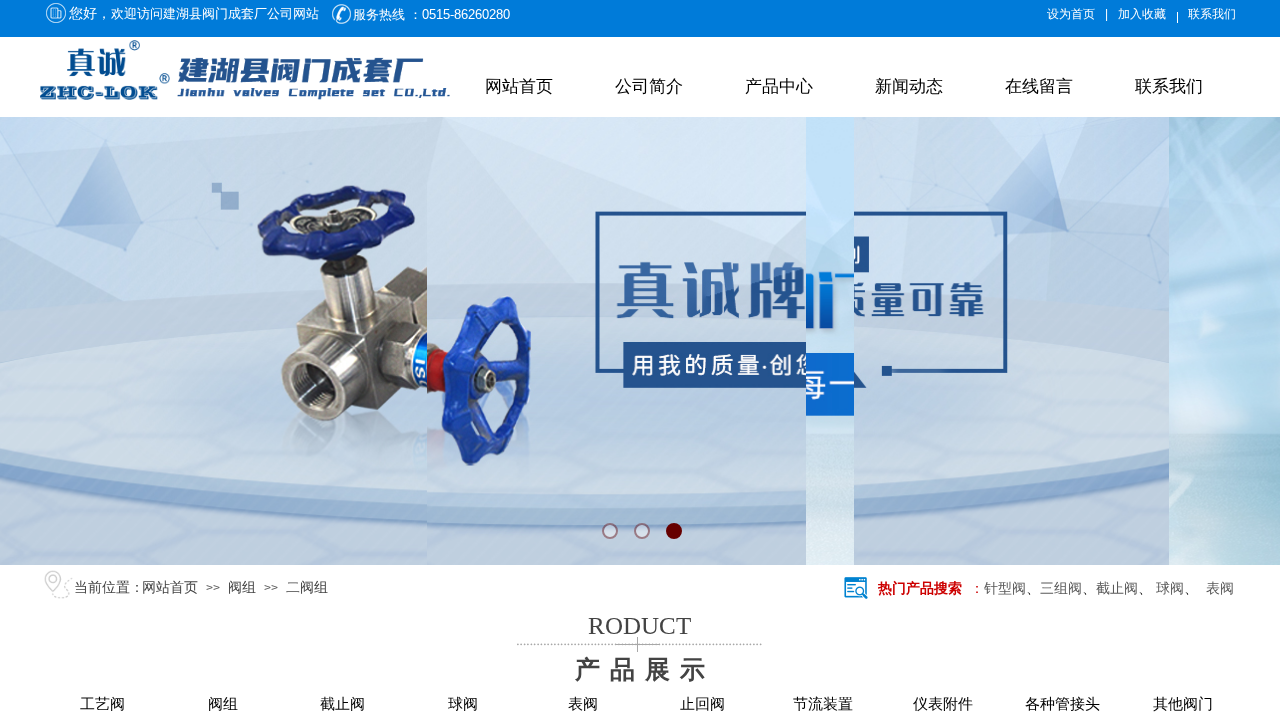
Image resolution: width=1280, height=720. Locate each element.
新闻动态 (909, 86)
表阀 (1216, 588)
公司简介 (649, 86)
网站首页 (519, 86)
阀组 (242, 587)
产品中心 (779, 86)
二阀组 (307, 587)
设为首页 (1071, 14)
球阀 (1170, 588)
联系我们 (1169, 86)
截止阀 (1117, 588)
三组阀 (1061, 588)
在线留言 (1039, 86)
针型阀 (1005, 588)
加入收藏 (1142, 14)
